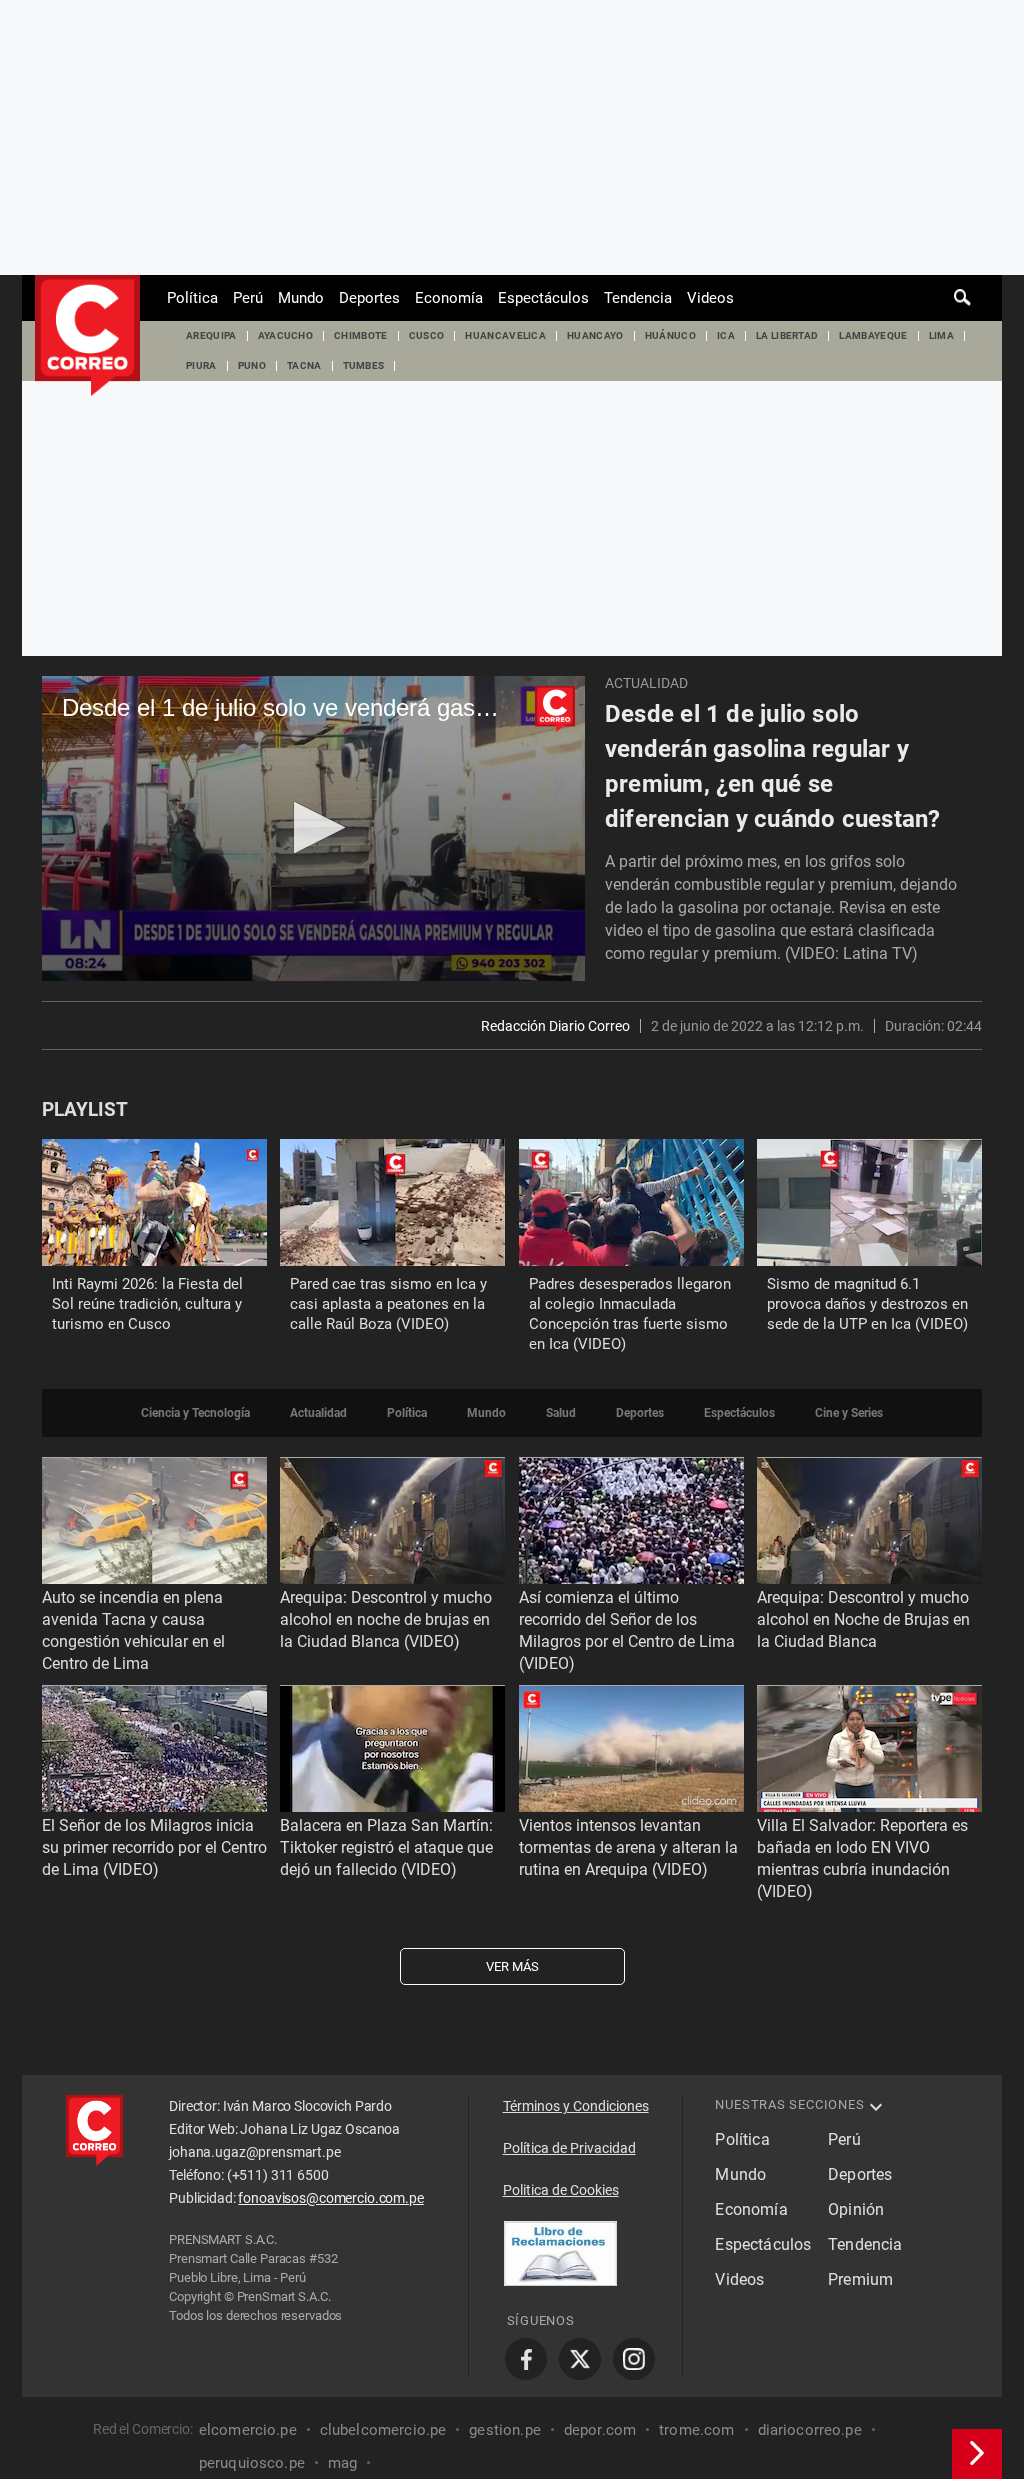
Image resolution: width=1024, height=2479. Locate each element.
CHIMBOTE (361, 335)
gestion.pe (505, 2430)
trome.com (696, 2430)
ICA (726, 335)
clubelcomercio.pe (383, 2430)
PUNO (252, 365)
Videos (710, 298)
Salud (561, 1413)
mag (342, 2463)
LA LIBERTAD (787, 335)
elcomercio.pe (248, 2430)
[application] (313, 828)
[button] (313, 827)
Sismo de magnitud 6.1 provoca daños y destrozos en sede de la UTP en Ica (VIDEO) (867, 1304)
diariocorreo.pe (810, 2430)
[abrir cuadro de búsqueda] (963, 298)
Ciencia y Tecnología (195, 1413)
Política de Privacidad (569, 2148)
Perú (248, 298)
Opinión (856, 2209)
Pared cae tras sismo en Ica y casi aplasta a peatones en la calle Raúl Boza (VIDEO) (388, 1304)
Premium (860, 2279)
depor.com (600, 2430)
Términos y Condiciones (576, 2106)
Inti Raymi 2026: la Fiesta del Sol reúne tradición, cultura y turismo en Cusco (147, 1304)
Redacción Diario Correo (555, 1026)
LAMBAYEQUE (873, 335)
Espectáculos (543, 298)
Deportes (369, 298)
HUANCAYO (595, 335)
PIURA (201, 365)
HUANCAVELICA (505, 335)
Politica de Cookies (561, 2190)
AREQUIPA (211, 335)
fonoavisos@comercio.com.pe (330, 2198)
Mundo (301, 298)
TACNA (304, 365)
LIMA (941, 335)
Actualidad (646, 683)
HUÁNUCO (670, 335)
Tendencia (638, 298)
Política (192, 298)
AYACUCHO (286, 335)
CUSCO (427, 335)
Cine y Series (849, 1413)
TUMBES (364, 365)
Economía (449, 298)
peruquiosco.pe (252, 2463)
